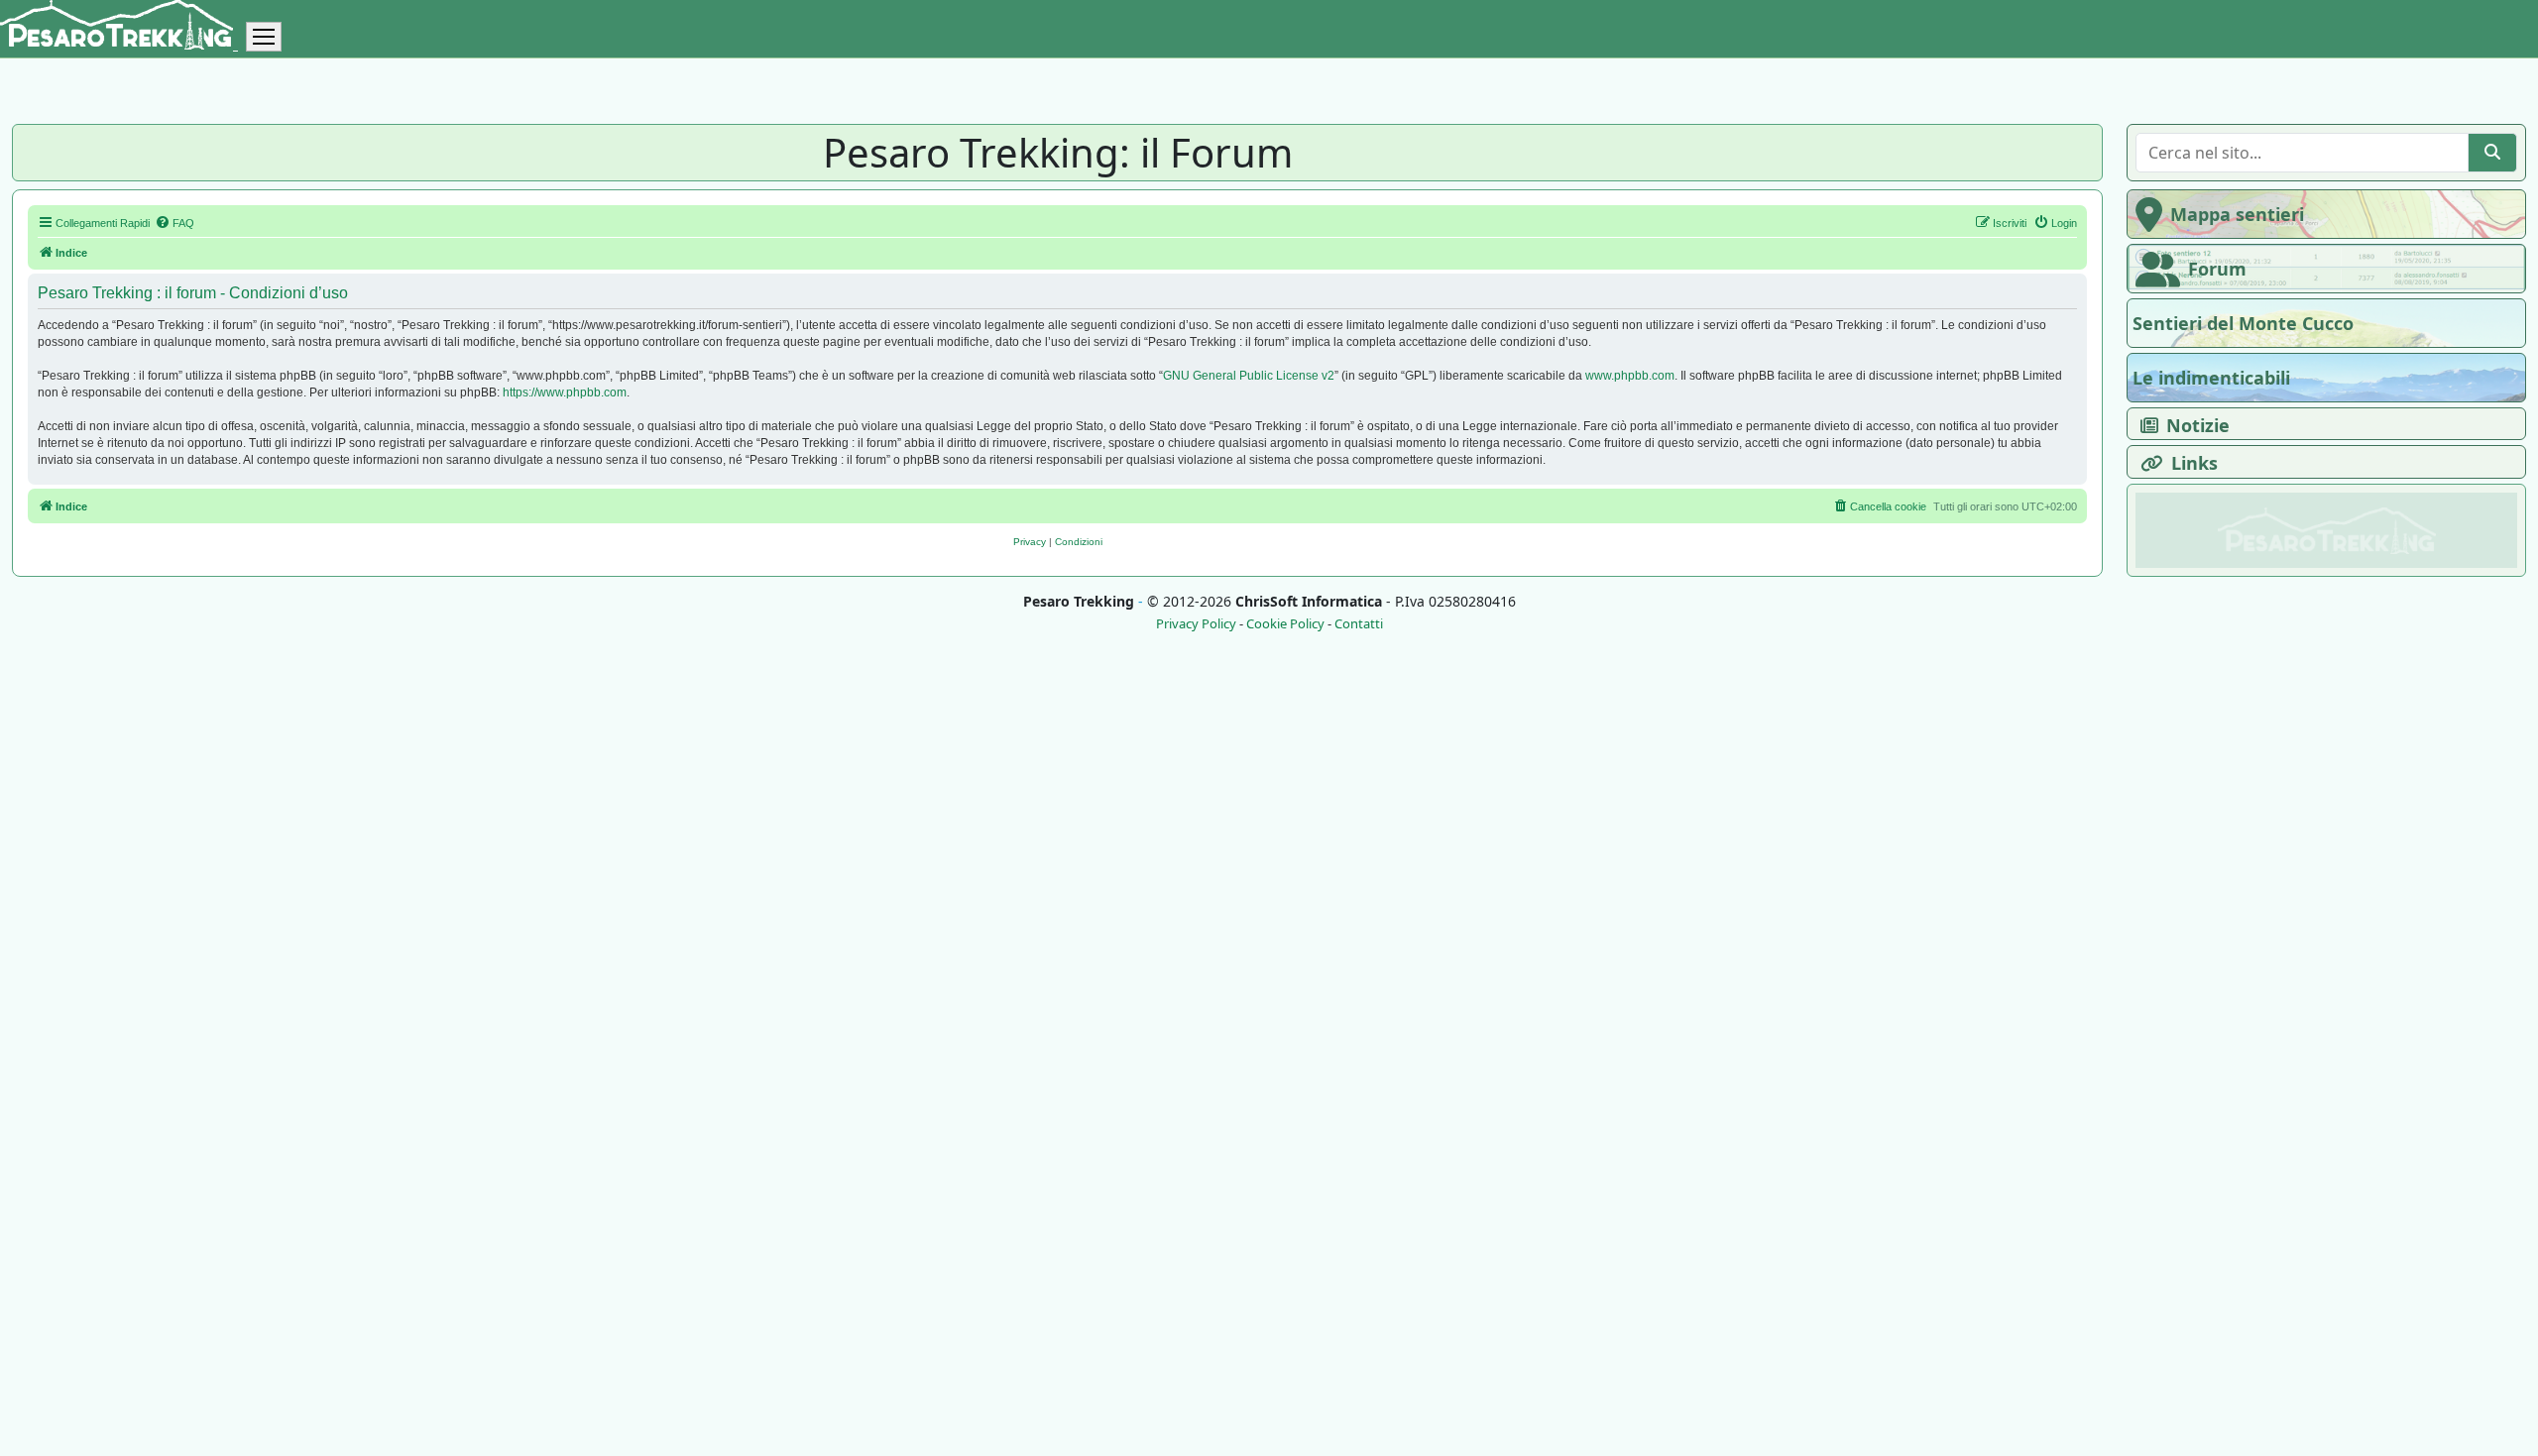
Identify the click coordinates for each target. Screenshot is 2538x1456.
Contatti (1359, 624)
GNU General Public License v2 (1249, 376)
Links (2194, 463)
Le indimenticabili (2211, 378)
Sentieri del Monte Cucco (2243, 323)
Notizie (2198, 425)
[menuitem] (174, 223)
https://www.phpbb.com (565, 392)
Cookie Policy (1285, 624)
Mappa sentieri (2237, 214)
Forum (2217, 269)
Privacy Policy (1196, 624)
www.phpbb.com (1630, 376)
